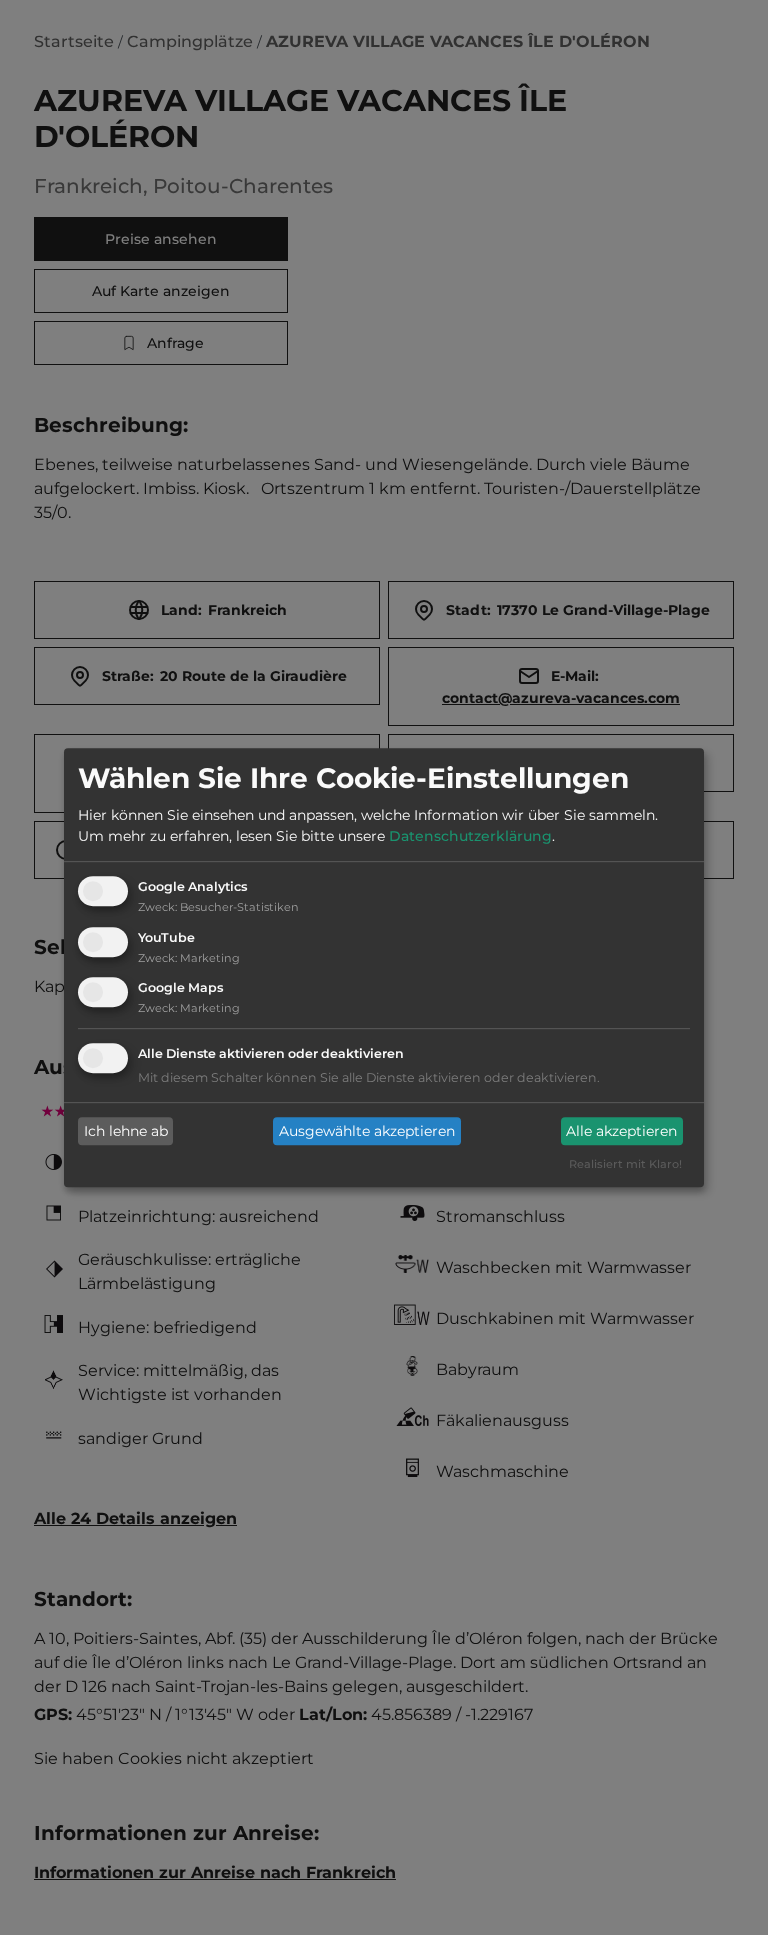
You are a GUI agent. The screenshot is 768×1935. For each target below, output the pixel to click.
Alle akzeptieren (621, 1131)
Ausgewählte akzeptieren (367, 1131)
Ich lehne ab (126, 1131)
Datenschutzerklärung (470, 836)
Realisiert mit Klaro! (625, 1165)
